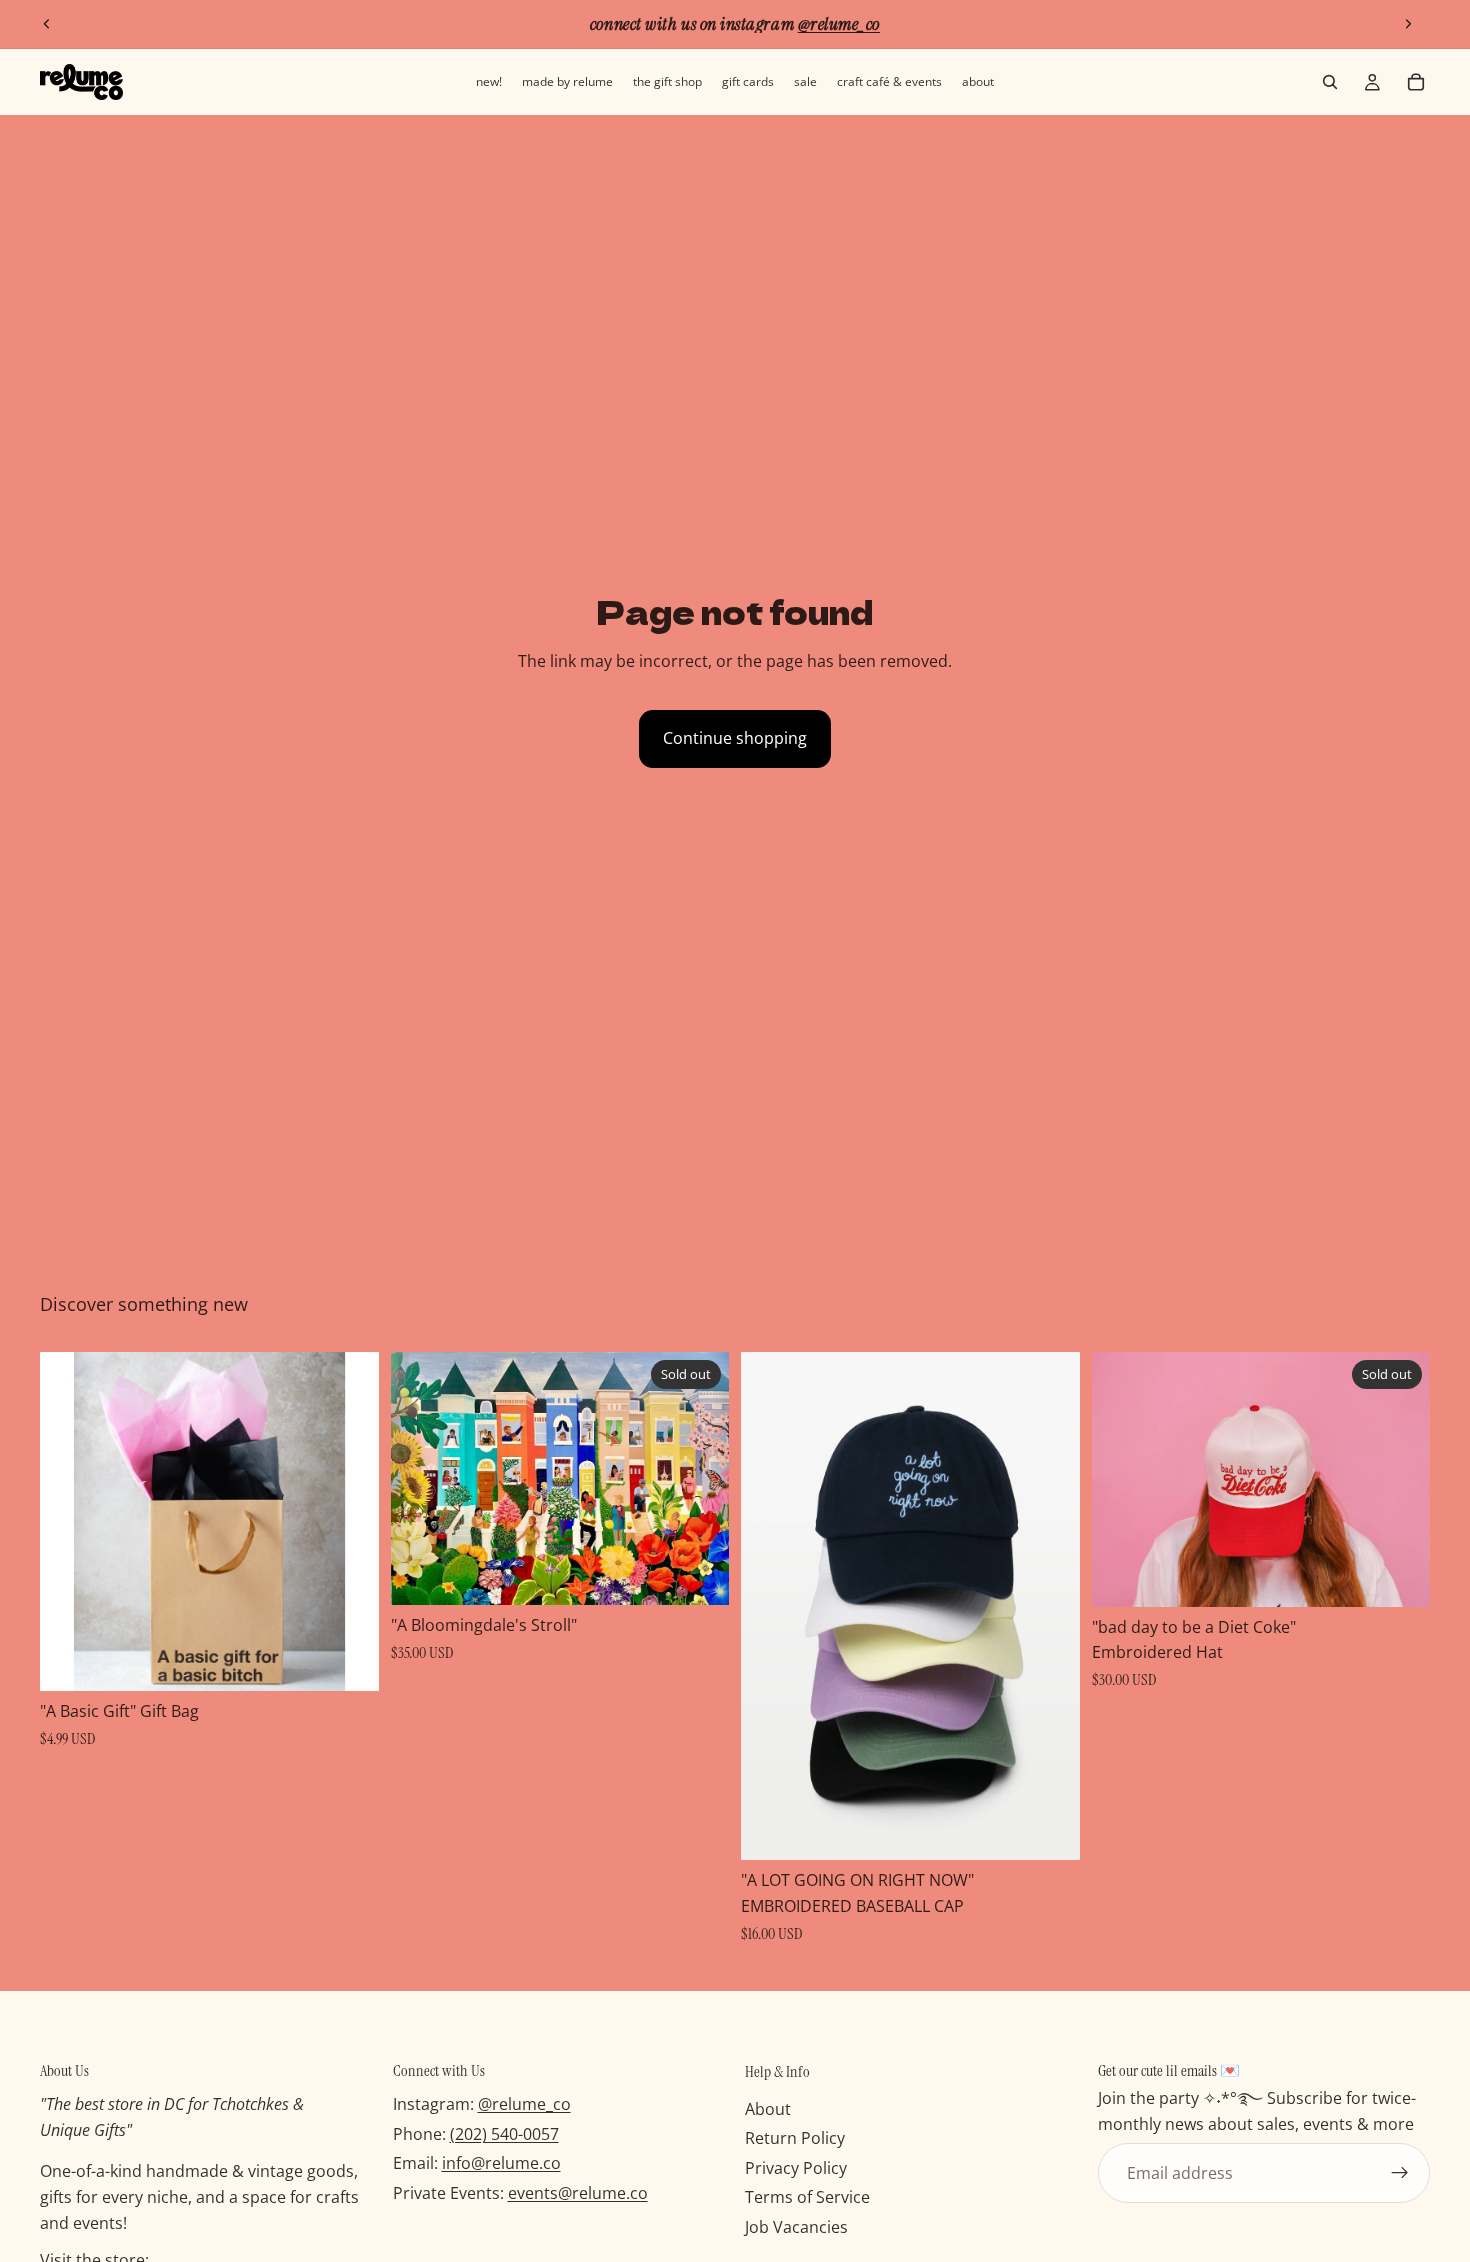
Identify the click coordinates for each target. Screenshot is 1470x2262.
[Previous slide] (47, 24)
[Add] (348, 1660)
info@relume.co (501, 2163)
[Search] (1330, 82)
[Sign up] (1400, 2173)
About (768, 2108)
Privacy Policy (796, 2168)
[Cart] (1416, 82)
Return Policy (795, 2138)
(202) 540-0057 (504, 2134)
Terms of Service (807, 2197)
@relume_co (524, 2104)
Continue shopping (735, 738)
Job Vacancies (796, 2227)
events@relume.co (578, 2193)
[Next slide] (1408, 24)
